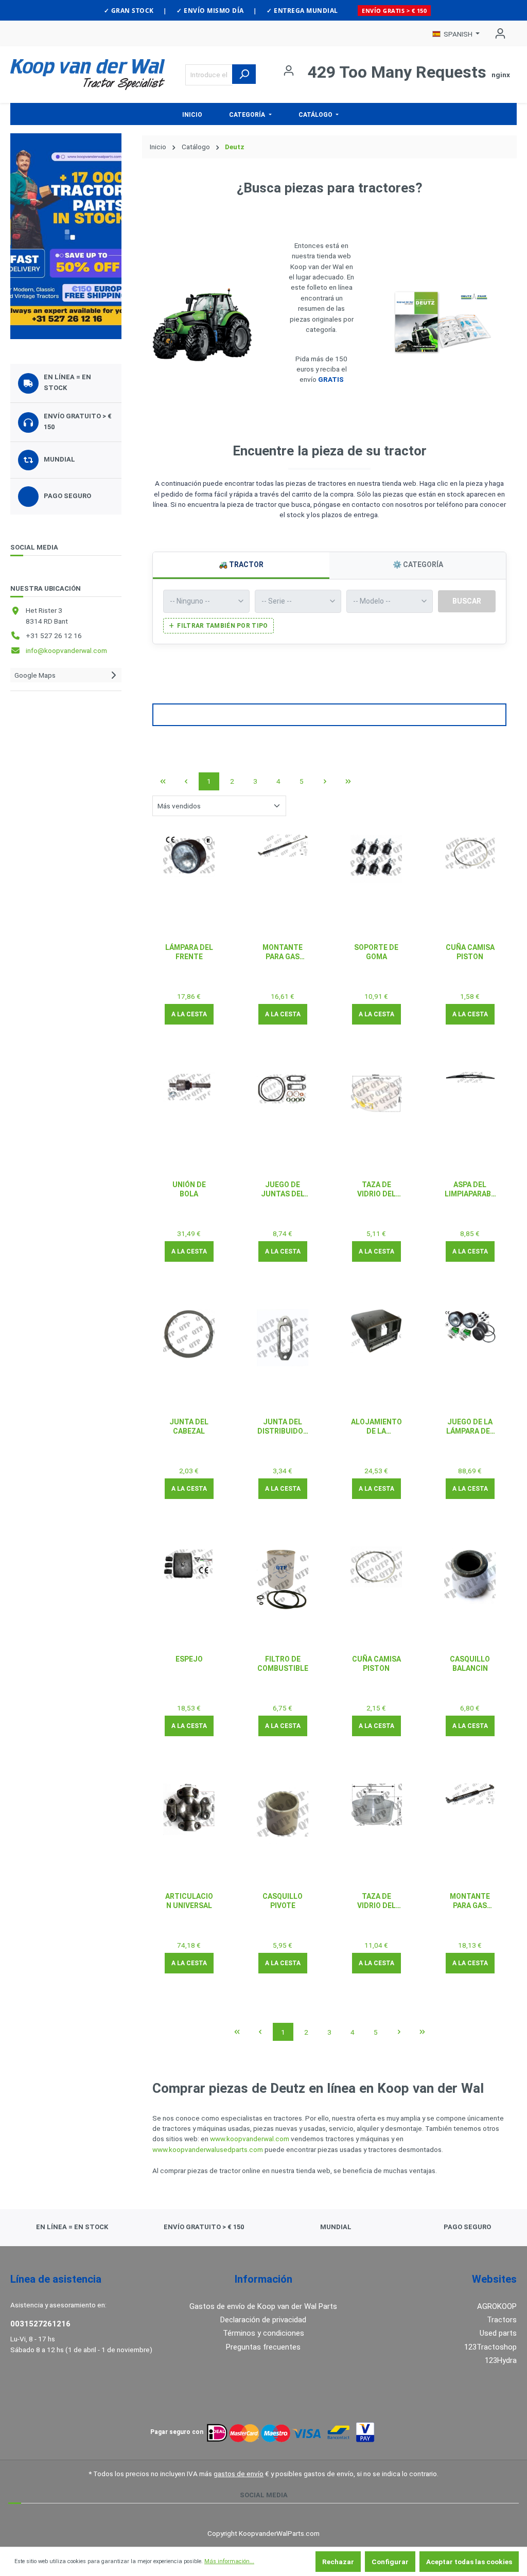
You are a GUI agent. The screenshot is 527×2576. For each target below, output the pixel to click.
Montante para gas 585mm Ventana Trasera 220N (283, 952)
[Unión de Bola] (189, 1087)
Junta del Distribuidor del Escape (283, 1427)
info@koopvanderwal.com (66, 650)
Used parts (498, 2333)
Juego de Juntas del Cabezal (283, 1189)
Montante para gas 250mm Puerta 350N (470, 1901)
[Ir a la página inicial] (87, 75)
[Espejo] (189, 1564)
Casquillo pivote (283, 1901)
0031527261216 (40, 2324)
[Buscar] (244, 74)
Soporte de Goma (376, 952)
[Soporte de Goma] (376, 859)
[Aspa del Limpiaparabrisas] (470, 1077)
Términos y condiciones (263, 2333)
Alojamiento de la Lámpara (376, 1427)
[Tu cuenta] (497, 33)
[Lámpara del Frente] (189, 856)
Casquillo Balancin (470, 1664)
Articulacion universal (189, 1901)
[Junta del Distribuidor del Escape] (283, 1337)
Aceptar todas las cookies (469, 2562)
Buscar (467, 601)
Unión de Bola (189, 1189)
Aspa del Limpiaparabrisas (470, 1189)
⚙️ (418, 564)
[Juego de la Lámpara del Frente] (470, 1326)
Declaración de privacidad (263, 2320)
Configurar (390, 2562)
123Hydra (501, 2360)
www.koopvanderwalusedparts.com (208, 2149)
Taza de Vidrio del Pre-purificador (376, 1189)
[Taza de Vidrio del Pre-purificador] (376, 1093)
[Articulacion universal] (189, 1809)
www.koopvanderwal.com (250, 2139)
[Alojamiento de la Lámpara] (376, 1331)
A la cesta (189, 1014)
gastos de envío (239, 2474)
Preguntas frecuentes (263, 2347)
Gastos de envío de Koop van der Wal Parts (263, 2306)
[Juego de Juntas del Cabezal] (283, 1089)
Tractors (502, 2320)
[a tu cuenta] (66, 236)
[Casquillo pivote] (283, 1814)
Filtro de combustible (283, 1664)
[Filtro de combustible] (283, 1579)
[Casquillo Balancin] (470, 1575)
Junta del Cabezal (189, 1426)
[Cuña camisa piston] (470, 853)
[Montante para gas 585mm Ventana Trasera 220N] (283, 846)
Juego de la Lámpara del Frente (470, 1427)
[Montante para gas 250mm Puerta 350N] (470, 1794)
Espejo (189, 1659)
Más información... (229, 2561)
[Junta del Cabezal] (189, 1334)
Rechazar (338, 2562)
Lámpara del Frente (189, 952)
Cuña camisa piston (470, 952)
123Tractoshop (490, 2347)
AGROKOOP (497, 2306)
